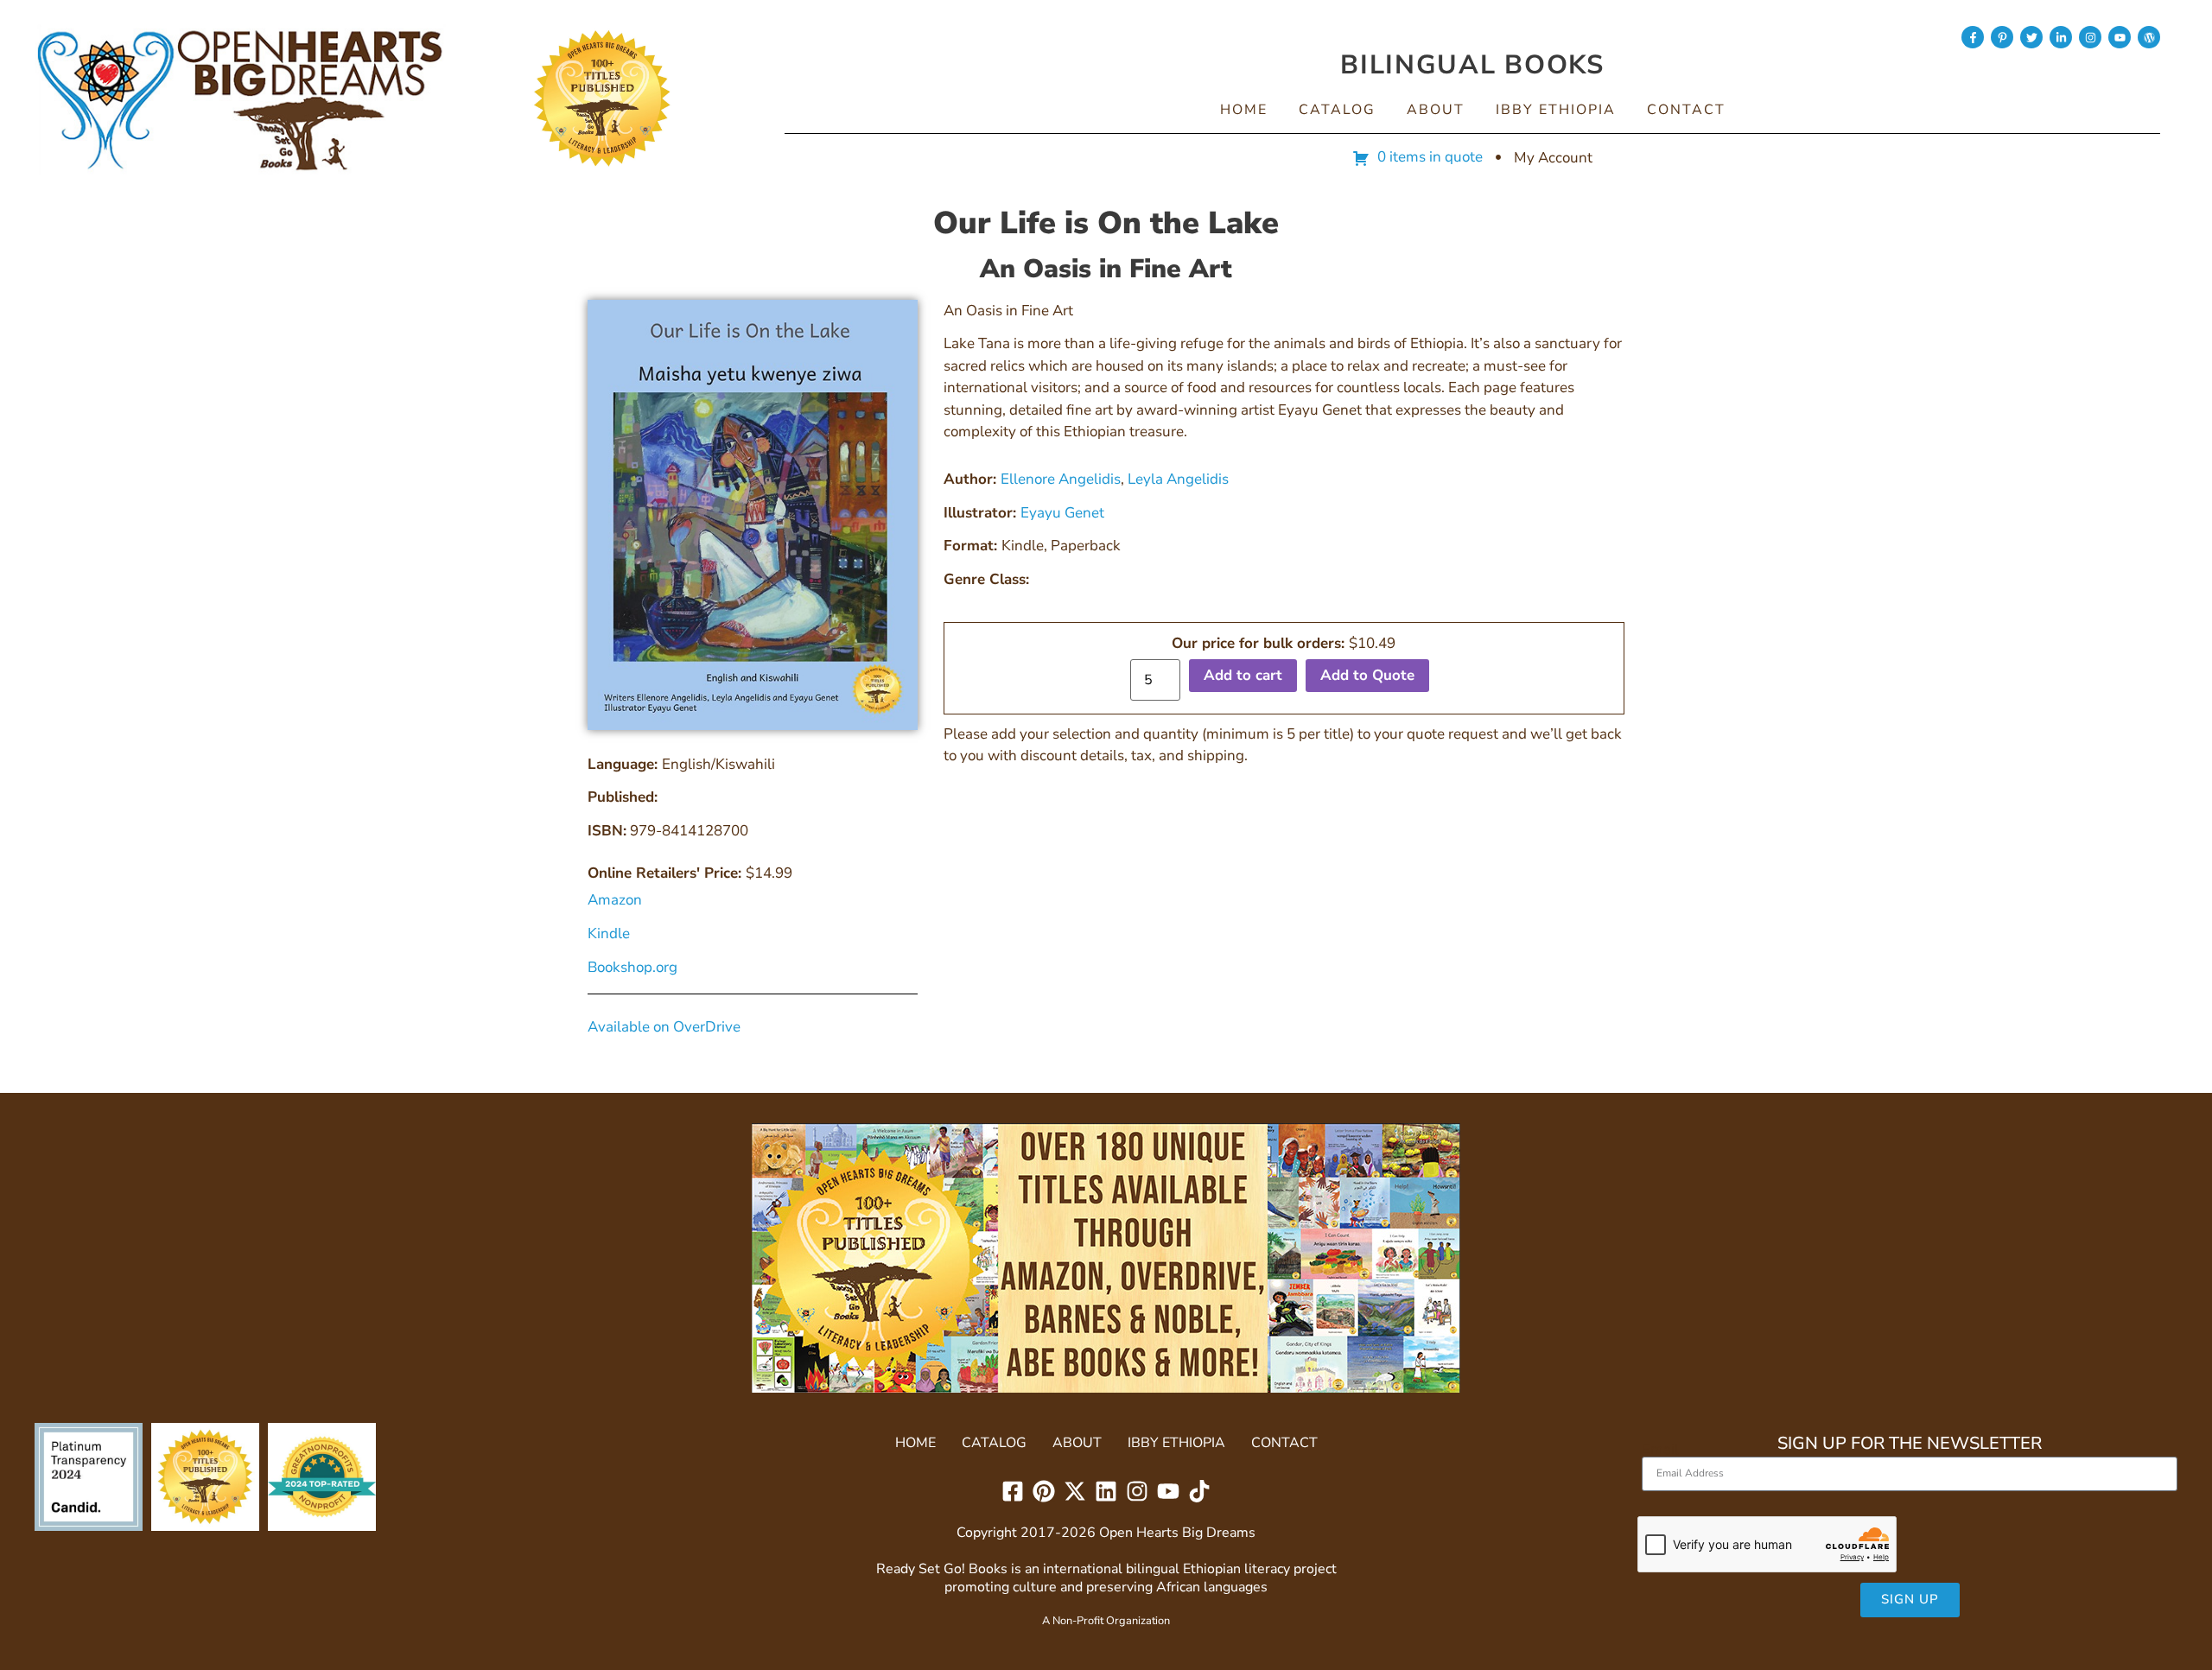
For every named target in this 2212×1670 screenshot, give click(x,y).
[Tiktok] (1199, 1491)
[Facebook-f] (1973, 37)
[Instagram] (2090, 37)
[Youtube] (2120, 37)
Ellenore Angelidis (1061, 479)
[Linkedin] (1106, 1491)
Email (1660, 1449)
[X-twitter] (1075, 1491)
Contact (1686, 110)
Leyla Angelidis (1178, 479)
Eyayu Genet (1062, 513)
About (1436, 110)
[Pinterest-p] (2002, 37)
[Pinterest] (1044, 1491)
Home (1244, 110)
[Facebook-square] (1013, 1491)
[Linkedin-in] (2061, 37)
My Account (1553, 158)
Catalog (1337, 110)
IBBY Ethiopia (1556, 110)
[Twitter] (2031, 37)
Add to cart (1243, 675)
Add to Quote (1367, 675)
